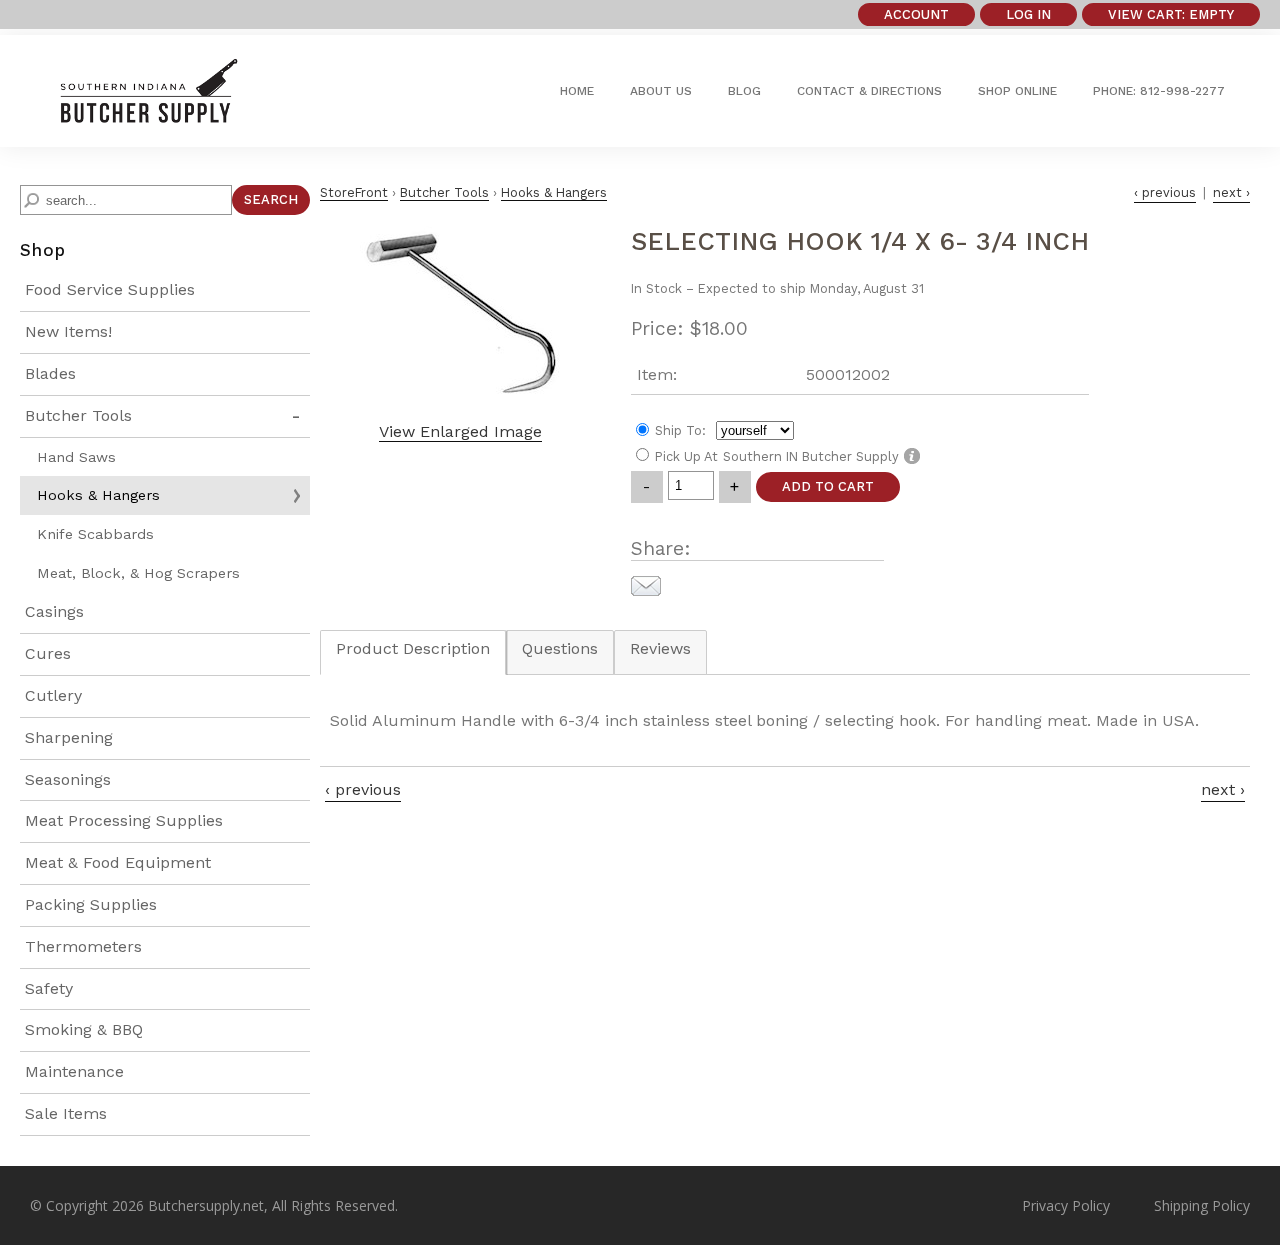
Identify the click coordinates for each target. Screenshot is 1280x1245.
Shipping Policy (1202, 1205)
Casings (54, 611)
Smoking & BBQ (84, 1029)
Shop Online (1017, 91)
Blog (744, 91)
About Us (661, 91)
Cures (48, 653)
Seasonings (68, 779)
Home (577, 91)
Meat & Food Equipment (118, 862)
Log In (1028, 14)
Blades (50, 373)
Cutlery (53, 695)
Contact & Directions (869, 91)
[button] (1171, 14)
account (916, 14)
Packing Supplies (91, 904)
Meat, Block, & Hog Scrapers (138, 573)
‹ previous (1165, 192)
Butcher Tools (78, 415)
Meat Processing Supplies (124, 820)
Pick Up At (686, 456)
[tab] (413, 662)
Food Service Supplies (110, 289)
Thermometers (83, 946)
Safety (49, 988)
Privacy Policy (1066, 1205)
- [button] (646, 486)
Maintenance (74, 1071)
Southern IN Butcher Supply (811, 456)
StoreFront (354, 192)
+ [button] (734, 486)
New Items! (68, 331)
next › (1231, 192)
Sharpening (69, 737)
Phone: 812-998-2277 (1159, 91)
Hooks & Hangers (98, 495)
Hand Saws (76, 457)
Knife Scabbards (95, 534)
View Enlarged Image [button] (460, 431)
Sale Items (66, 1113)
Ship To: (680, 430)
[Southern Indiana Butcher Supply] (147, 116)
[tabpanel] (785, 720)
